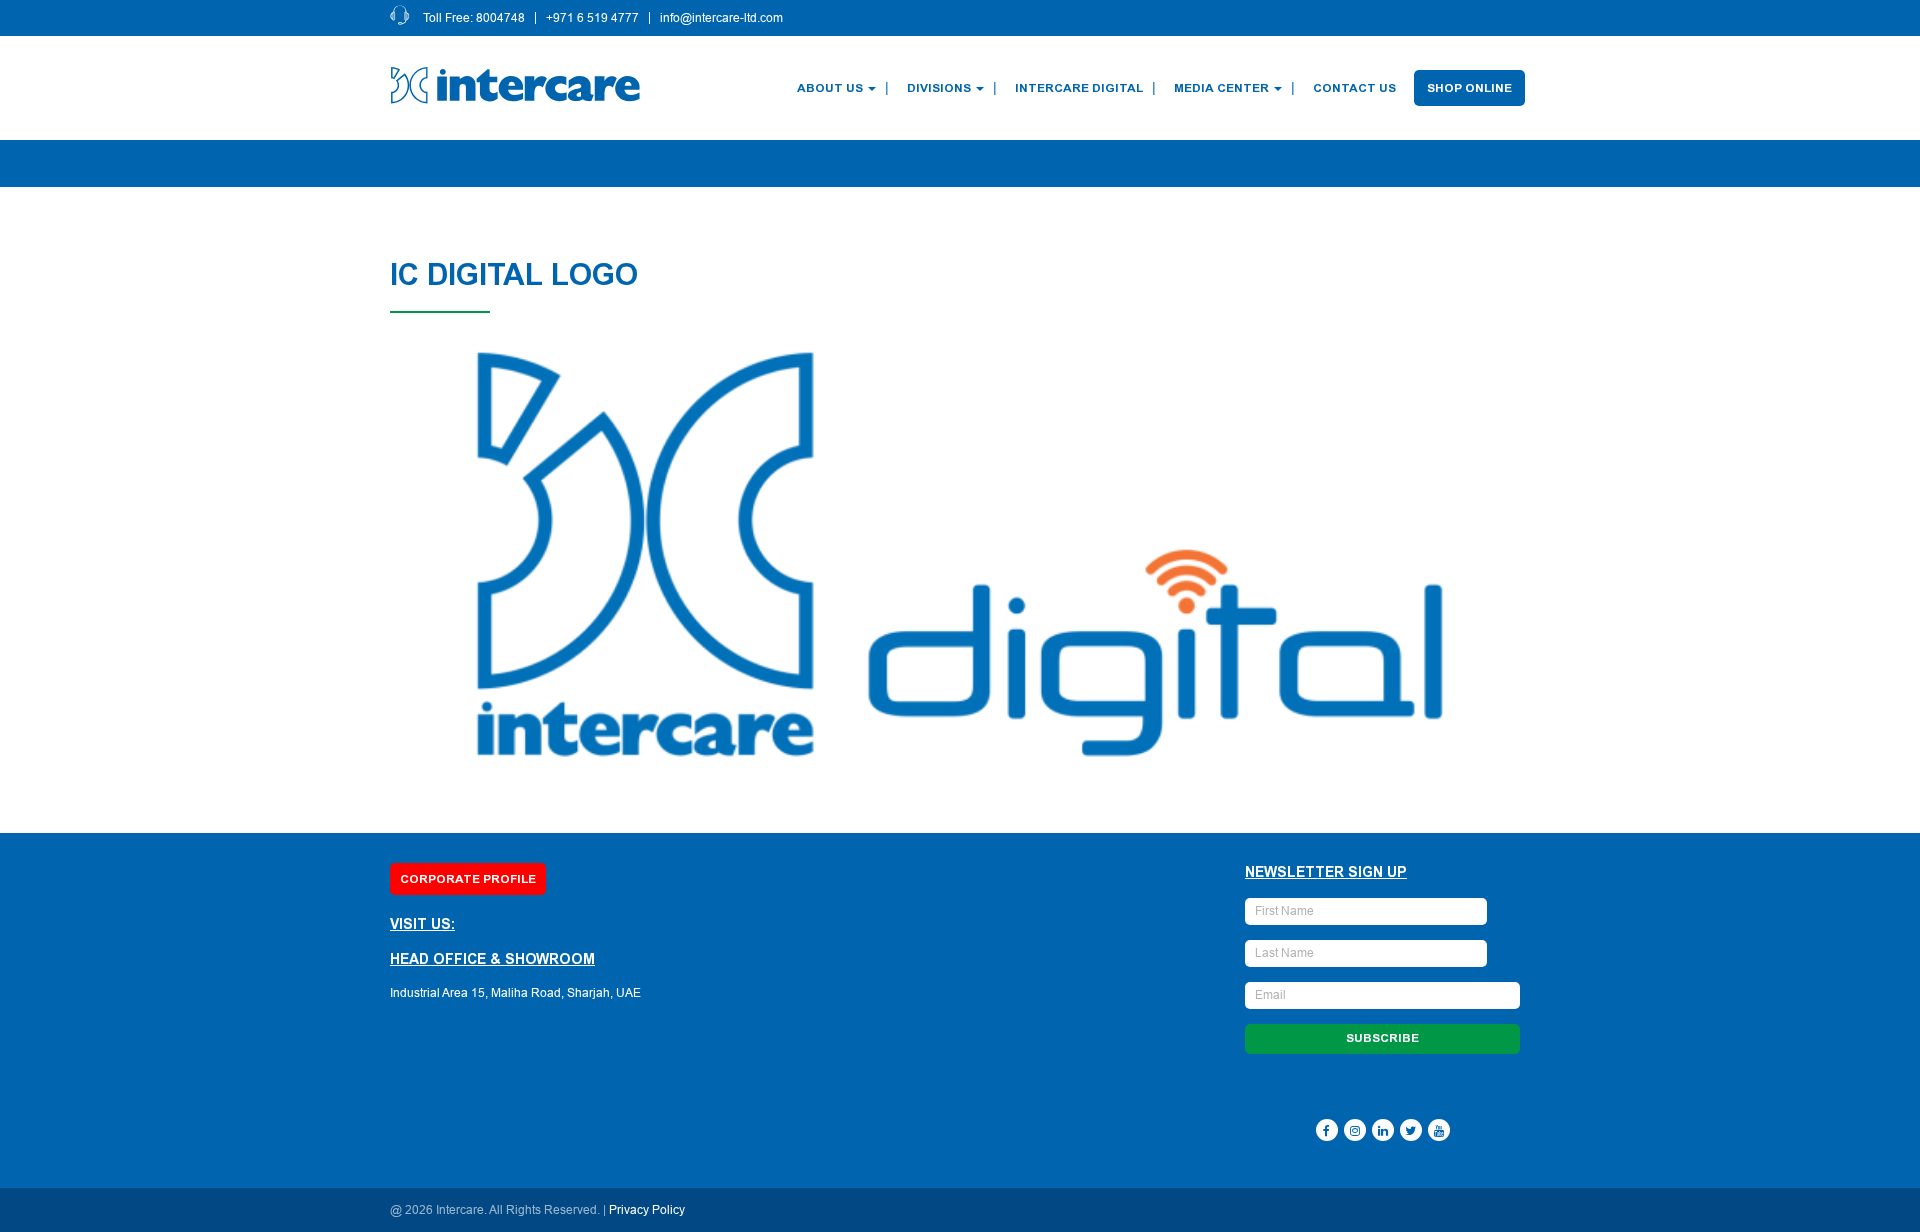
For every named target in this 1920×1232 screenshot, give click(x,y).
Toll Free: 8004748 (474, 18)
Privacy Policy (647, 1210)
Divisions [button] (939, 88)
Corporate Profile (468, 879)
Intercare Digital (1079, 88)
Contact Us (1354, 88)
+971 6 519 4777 (592, 18)
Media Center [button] (1221, 88)
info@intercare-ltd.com (721, 18)
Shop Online (1469, 88)
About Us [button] (830, 88)
